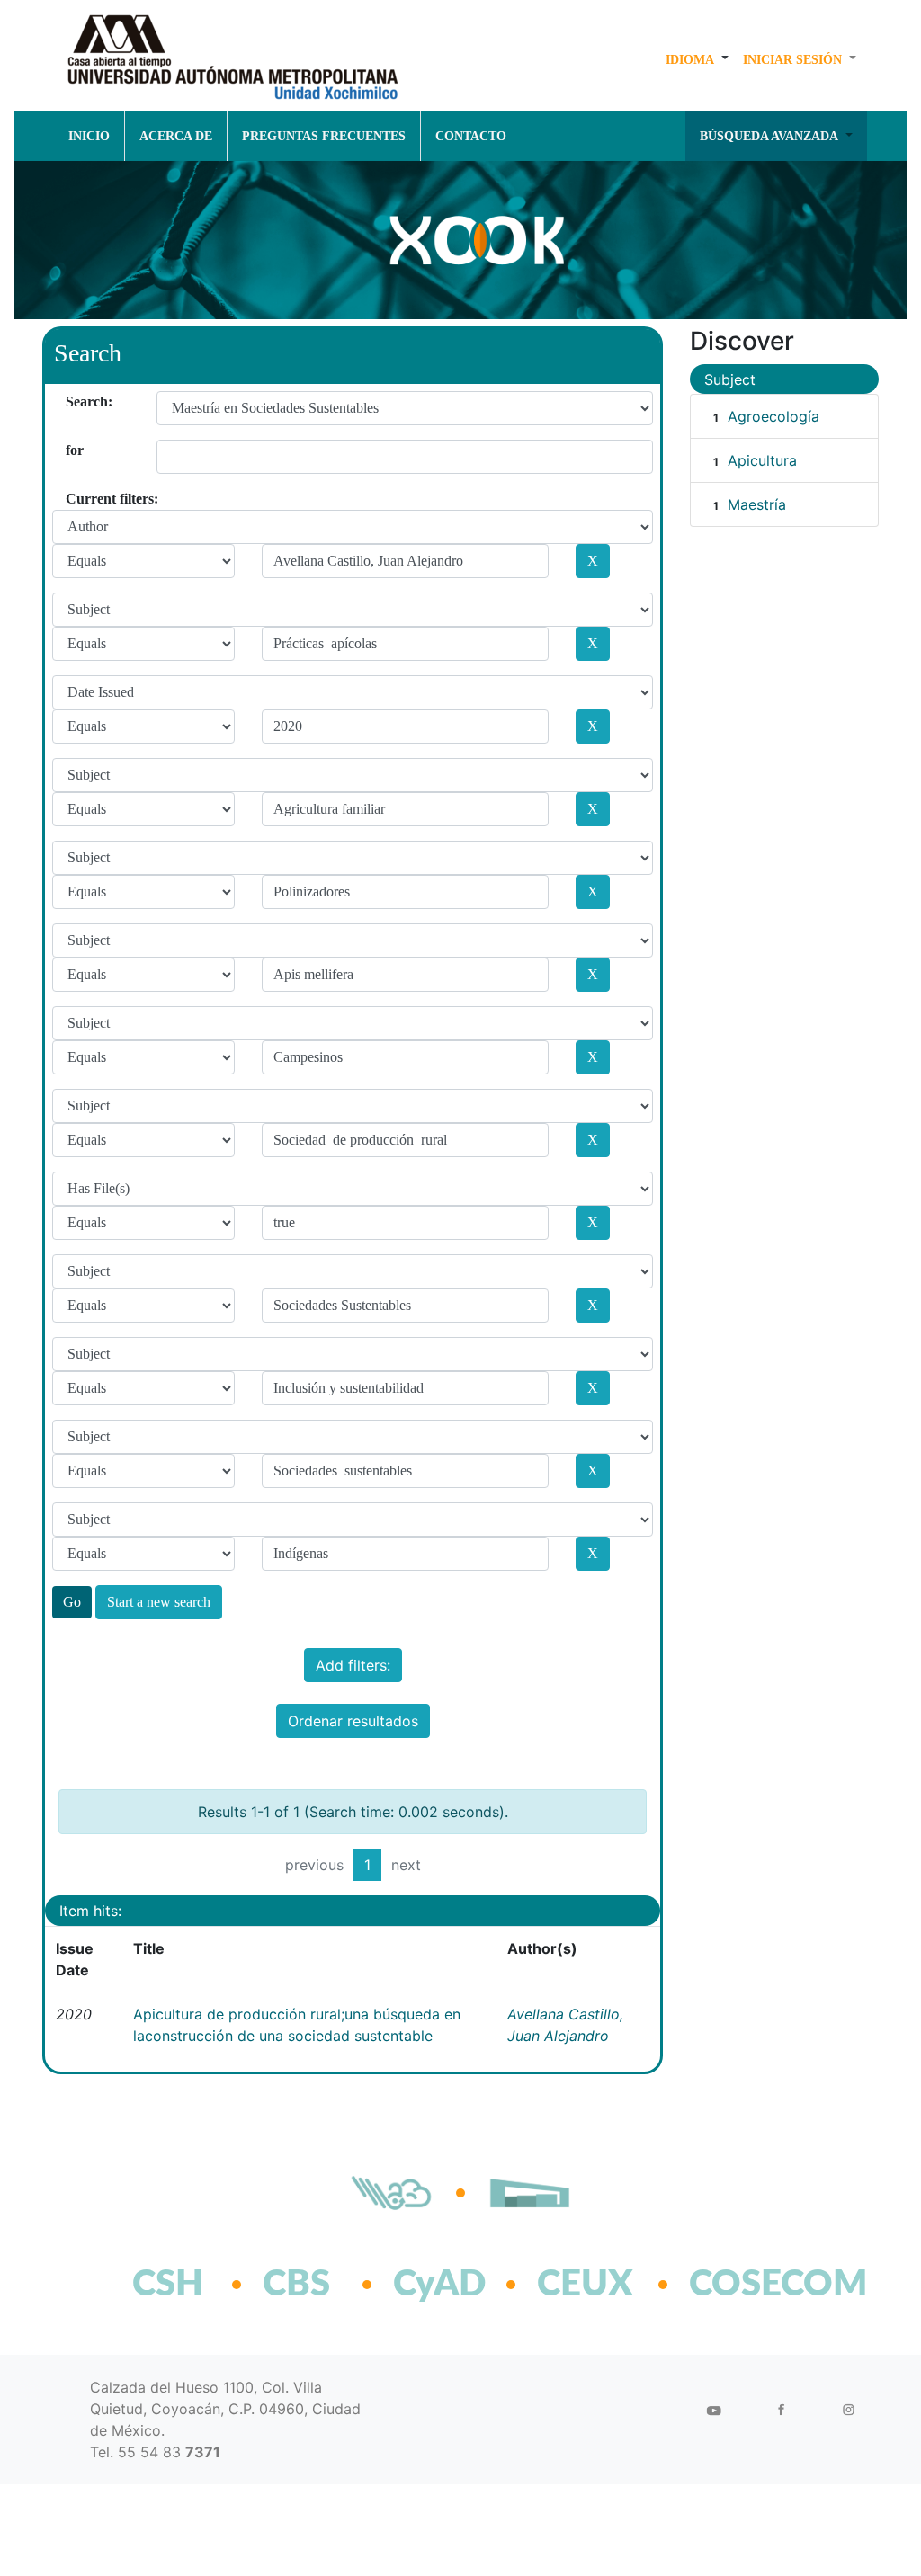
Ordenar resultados (353, 1721)
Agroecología (773, 416)
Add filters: (353, 1665)
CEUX (585, 2285)
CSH (168, 2285)
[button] (697, 59)
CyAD (439, 2285)
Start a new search (159, 1602)
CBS (296, 2285)
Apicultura (762, 460)
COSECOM (739, 2285)
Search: (72, 401)
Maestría (757, 504)
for (72, 450)
